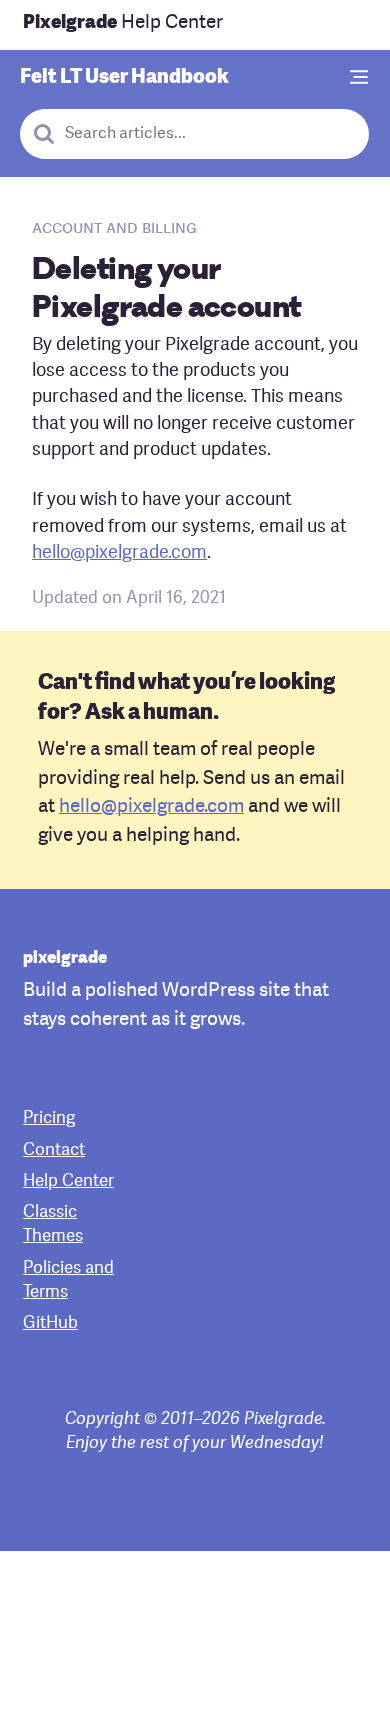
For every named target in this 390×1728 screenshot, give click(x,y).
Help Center (123, 23)
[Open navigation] (360, 78)
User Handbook (124, 78)
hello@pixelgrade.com (119, 553)
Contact (54, 1150)
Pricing (49, 1118)
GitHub (50, 1323)
